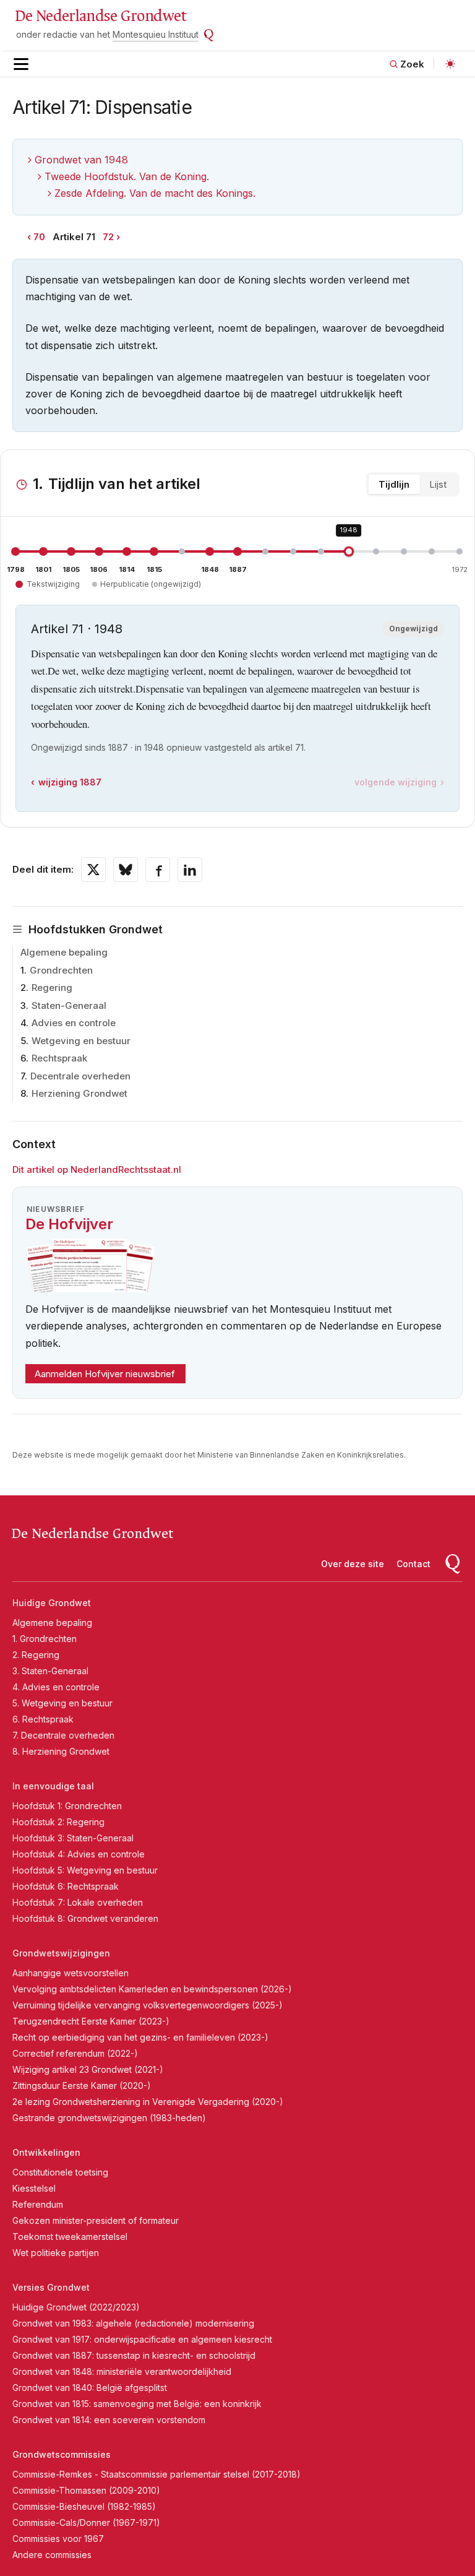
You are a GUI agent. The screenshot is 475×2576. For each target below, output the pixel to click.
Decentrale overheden (80, 1076)
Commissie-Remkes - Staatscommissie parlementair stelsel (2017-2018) (156, 2474)
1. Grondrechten (45, 1639)
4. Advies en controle (56, 1687)
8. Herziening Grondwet (61, 1751)
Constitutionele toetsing (60, 2172)
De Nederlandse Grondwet (101, 16)
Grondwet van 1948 (81, 160)
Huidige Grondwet (52, 1603)
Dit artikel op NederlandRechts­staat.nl (97, 1169)
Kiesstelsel (34, 2188)
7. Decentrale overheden (63, 1735)
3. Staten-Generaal (50, 1671)
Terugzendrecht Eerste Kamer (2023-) (91, 2021)
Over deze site (353, 1564)
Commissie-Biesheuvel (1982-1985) (84, 2506)
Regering (52, 988)
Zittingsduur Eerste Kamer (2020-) (82, 2085)
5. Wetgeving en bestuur (62, 1703)
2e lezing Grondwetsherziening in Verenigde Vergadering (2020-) (148, 2102)
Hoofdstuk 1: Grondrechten (67, 1806)
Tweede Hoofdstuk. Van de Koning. (127, 176)
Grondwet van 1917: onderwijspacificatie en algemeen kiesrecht (142, 2339)
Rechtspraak (59, 1058)
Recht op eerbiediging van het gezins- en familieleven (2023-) (140, 2037)
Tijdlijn (394, 484)
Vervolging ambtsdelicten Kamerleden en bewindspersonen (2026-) (152, 1989)
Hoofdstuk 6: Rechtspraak (66, 1886)
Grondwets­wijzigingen (61, 1953)
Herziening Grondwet (79, 1093)
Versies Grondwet (51, 2287)
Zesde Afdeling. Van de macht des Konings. (155, 193)
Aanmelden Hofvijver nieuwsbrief (105, 1374)
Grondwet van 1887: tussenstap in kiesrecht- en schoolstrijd (134, 2355)
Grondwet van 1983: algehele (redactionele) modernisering (133, 2323)
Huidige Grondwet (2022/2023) (76, 2307)
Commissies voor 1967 (58, 2539)
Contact (413, 1564)
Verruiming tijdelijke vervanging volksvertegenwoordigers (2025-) (148, 2005)
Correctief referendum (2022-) (75, 2053)
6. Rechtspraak (43, 1719)
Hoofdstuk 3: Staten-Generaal (73, 1838)
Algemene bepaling (64, 952)
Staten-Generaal (69, 1005)
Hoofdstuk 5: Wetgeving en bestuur (85, 1870)
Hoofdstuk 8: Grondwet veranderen (85, 1918)
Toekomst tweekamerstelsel (70, 2237)
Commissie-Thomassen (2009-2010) (86, 2490)
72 (108, 237)
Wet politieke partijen (56, 2253)
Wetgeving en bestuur (81, 1041)
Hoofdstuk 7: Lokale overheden (78, 1902)
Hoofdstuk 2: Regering (58, 1822)
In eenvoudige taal (53, 1786)
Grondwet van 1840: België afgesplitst (90, 2388)
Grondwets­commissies (62, 2454)
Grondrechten (61, 970)
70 (39, 237)
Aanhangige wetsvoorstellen (71, 1973)
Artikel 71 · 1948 (77, 629)
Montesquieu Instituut (156, 34)
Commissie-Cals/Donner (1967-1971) (86, 2522)
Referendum (38, 2204)
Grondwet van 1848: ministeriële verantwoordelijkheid (122, 2371)
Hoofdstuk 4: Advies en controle (79, 1854)
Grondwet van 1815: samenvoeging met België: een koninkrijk (137, 2404)
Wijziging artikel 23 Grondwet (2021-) (88, 2069)
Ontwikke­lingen (46, 2152)
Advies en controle (74, 1023)
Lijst (438, 484)
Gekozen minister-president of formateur (96, 2220)
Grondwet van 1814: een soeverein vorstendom (109, 2420)
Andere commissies (52, 2555)
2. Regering (36, 1655)
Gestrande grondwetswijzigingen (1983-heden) (109, 2118)
